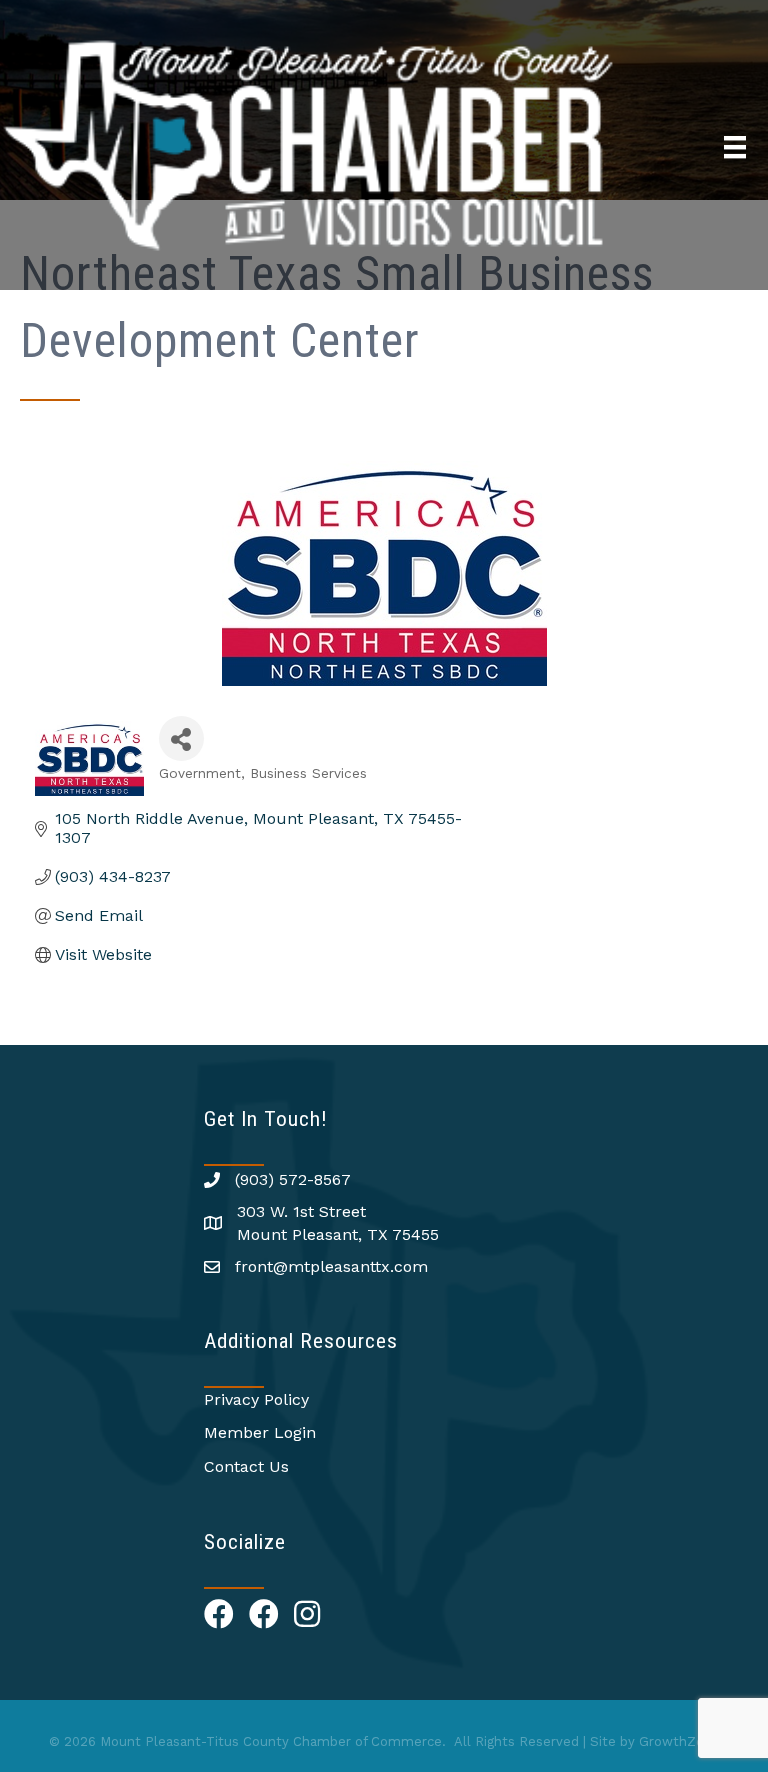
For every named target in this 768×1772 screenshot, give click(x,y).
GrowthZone (679, 1741)
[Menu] (735, 147)
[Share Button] (181, 738)
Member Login (260, 1432)
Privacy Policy (256, 1399)
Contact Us (246, 1466)
